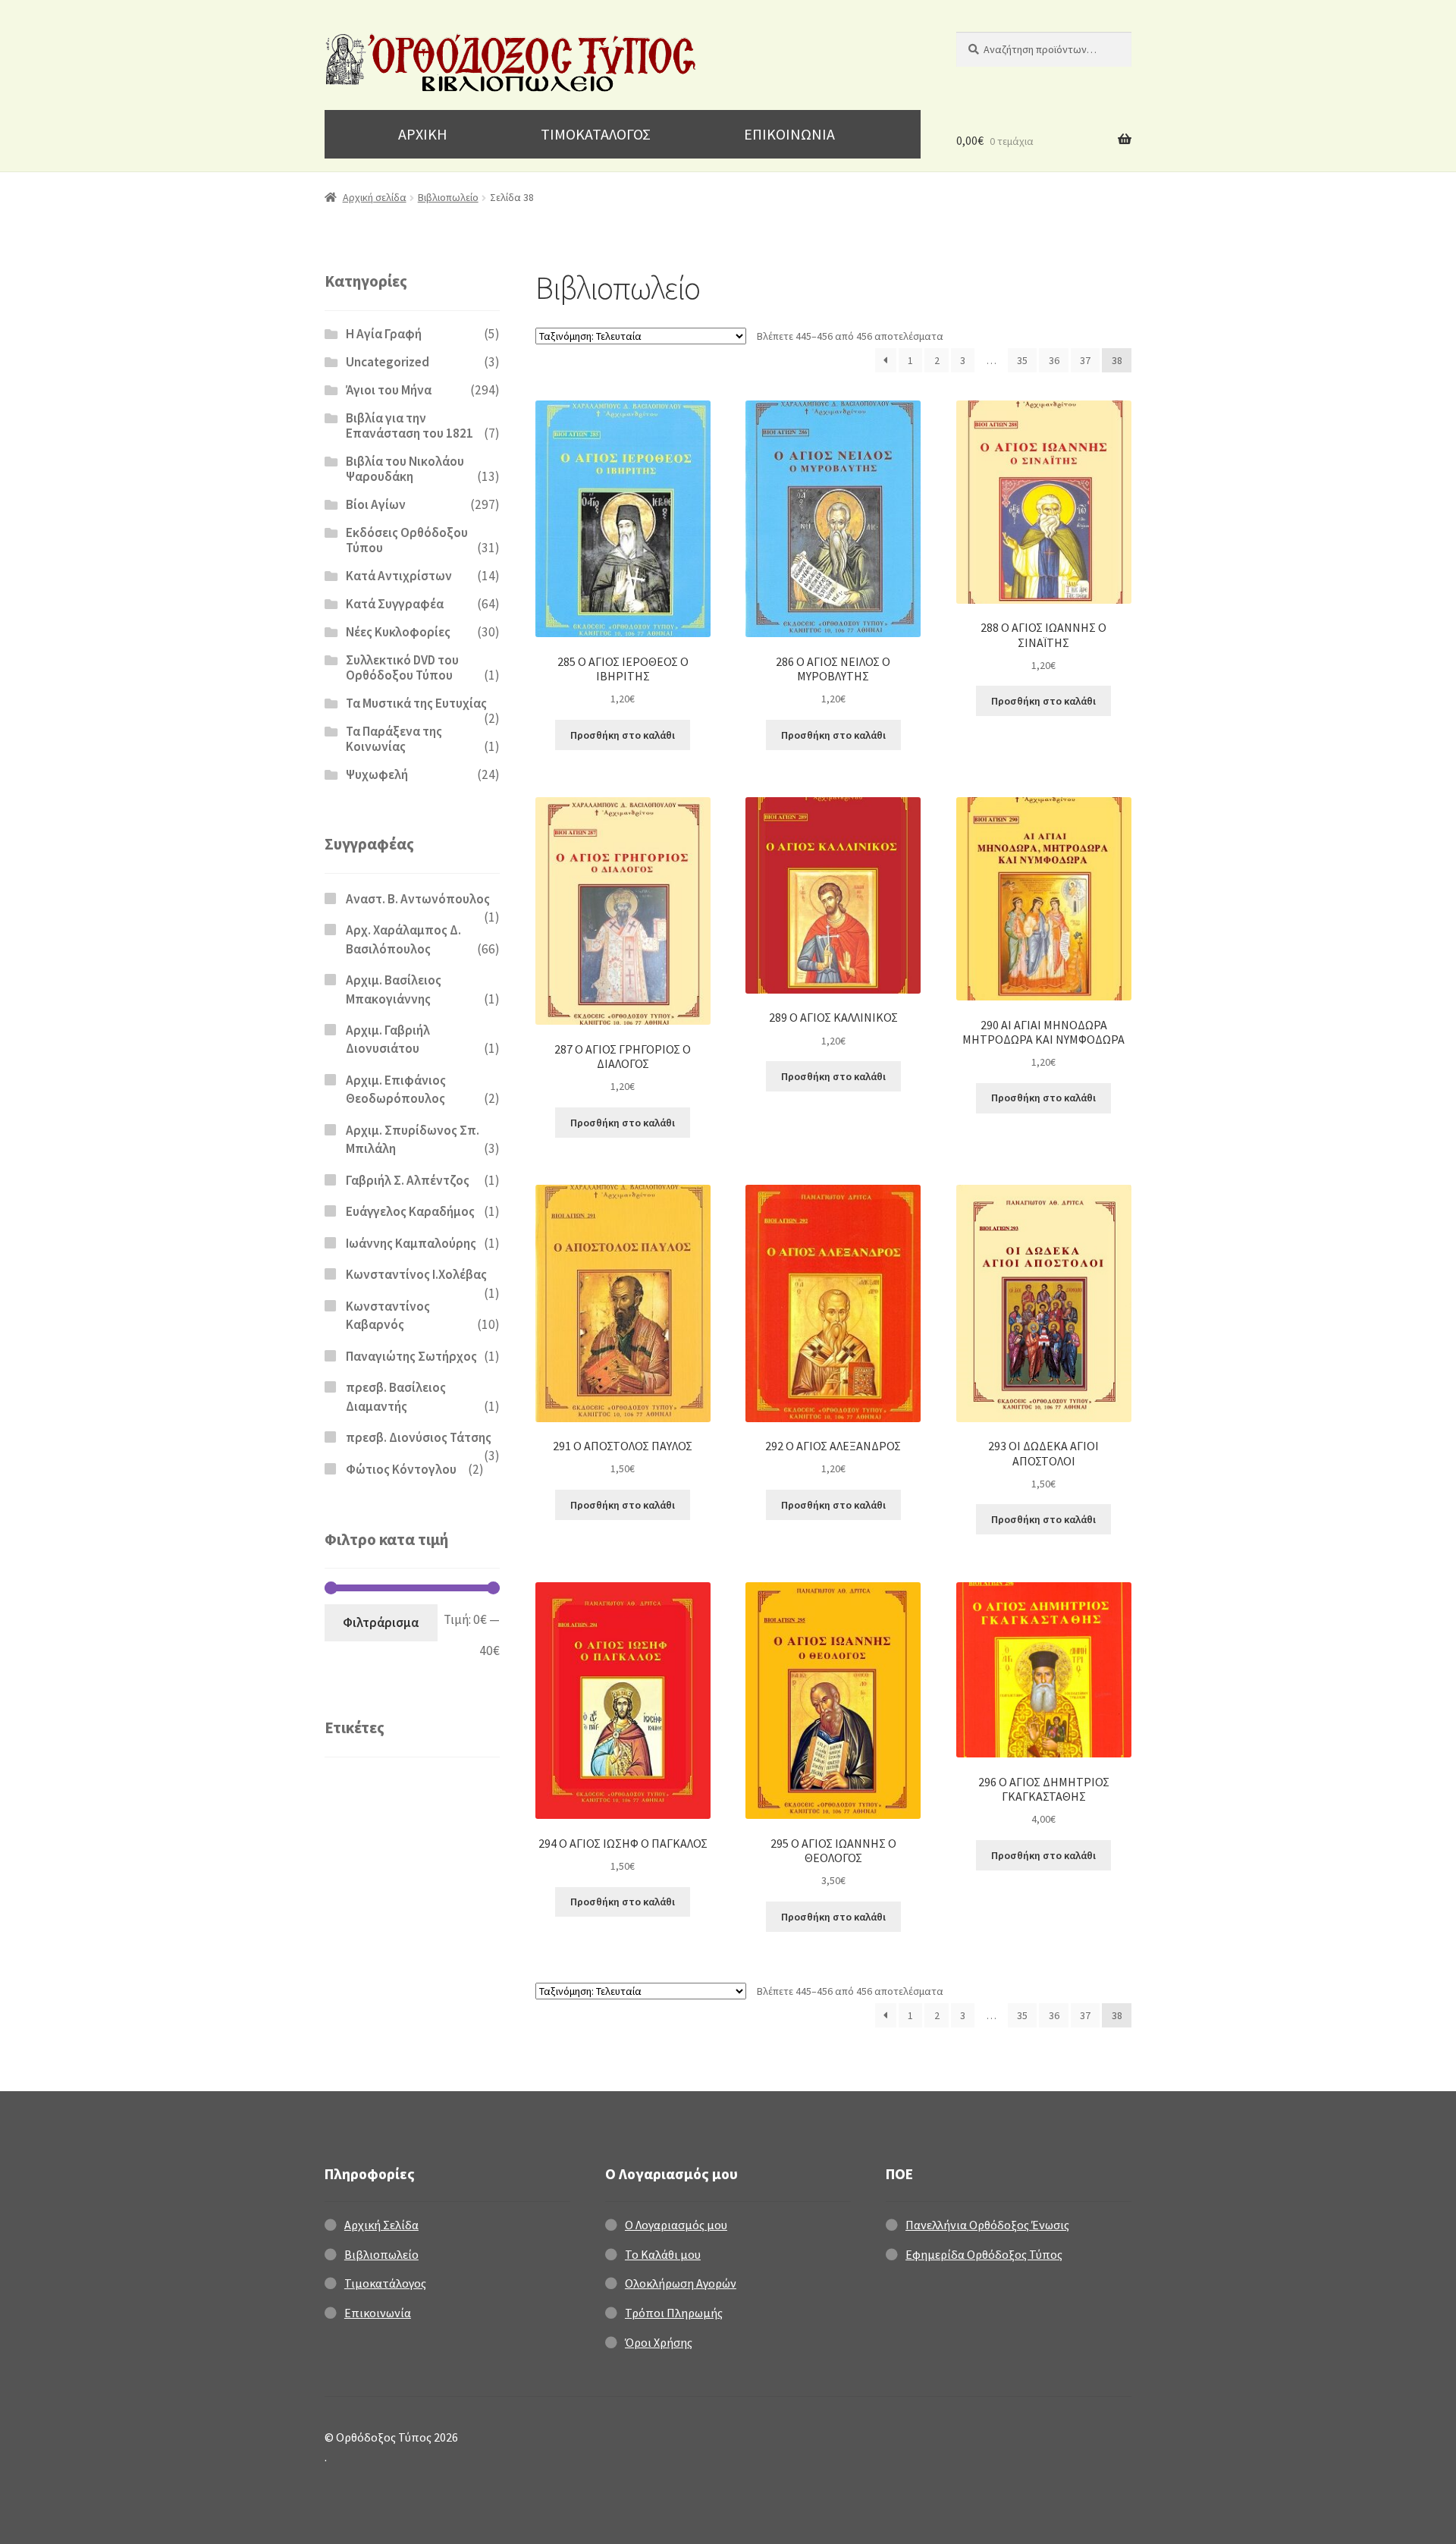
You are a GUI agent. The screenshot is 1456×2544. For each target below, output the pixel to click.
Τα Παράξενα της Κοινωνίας (394, 739)
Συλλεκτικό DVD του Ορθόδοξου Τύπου (402, 667)
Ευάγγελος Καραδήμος (410, 1211)
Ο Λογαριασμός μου (676, 2225)
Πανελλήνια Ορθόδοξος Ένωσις (987, 2225)
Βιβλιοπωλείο (448, 197)
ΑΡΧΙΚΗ (423, 134)
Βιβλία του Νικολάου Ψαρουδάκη (405, 469)
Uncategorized (388, 362)
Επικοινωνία (378, 2313)
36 (1054, 360)
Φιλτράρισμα (381, 1622)
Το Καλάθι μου (663, 2254)
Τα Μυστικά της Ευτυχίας (416, 703)
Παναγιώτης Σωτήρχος (411, 1356)
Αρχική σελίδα (375, 197)
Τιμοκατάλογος (385, 2283)
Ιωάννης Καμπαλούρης (411, 1243)
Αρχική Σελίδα (381, 2225)
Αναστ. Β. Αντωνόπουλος (418, 899)
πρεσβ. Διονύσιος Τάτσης (419, 1437)
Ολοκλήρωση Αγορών (681, 2283)
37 (1085, 360)
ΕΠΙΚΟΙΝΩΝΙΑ (789, 134)
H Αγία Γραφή (384, 334)
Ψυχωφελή (377, 774)
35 (1022, 360)
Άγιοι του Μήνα (389, 390)
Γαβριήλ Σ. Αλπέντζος (408, 1180)
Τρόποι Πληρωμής (674, 2313)
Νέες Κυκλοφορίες (398, 632)
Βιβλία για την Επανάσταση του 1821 (409, 426)
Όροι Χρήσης (659, 2342)
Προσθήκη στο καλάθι (623, 735)
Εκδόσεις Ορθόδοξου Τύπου (407, 540)
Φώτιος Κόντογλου (401, 1469)
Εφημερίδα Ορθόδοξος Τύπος (984, 2254)
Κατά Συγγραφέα (395, 604)
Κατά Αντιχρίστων (399, 576)
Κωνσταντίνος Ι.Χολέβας (416, 1274)
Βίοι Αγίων (376, 504)
